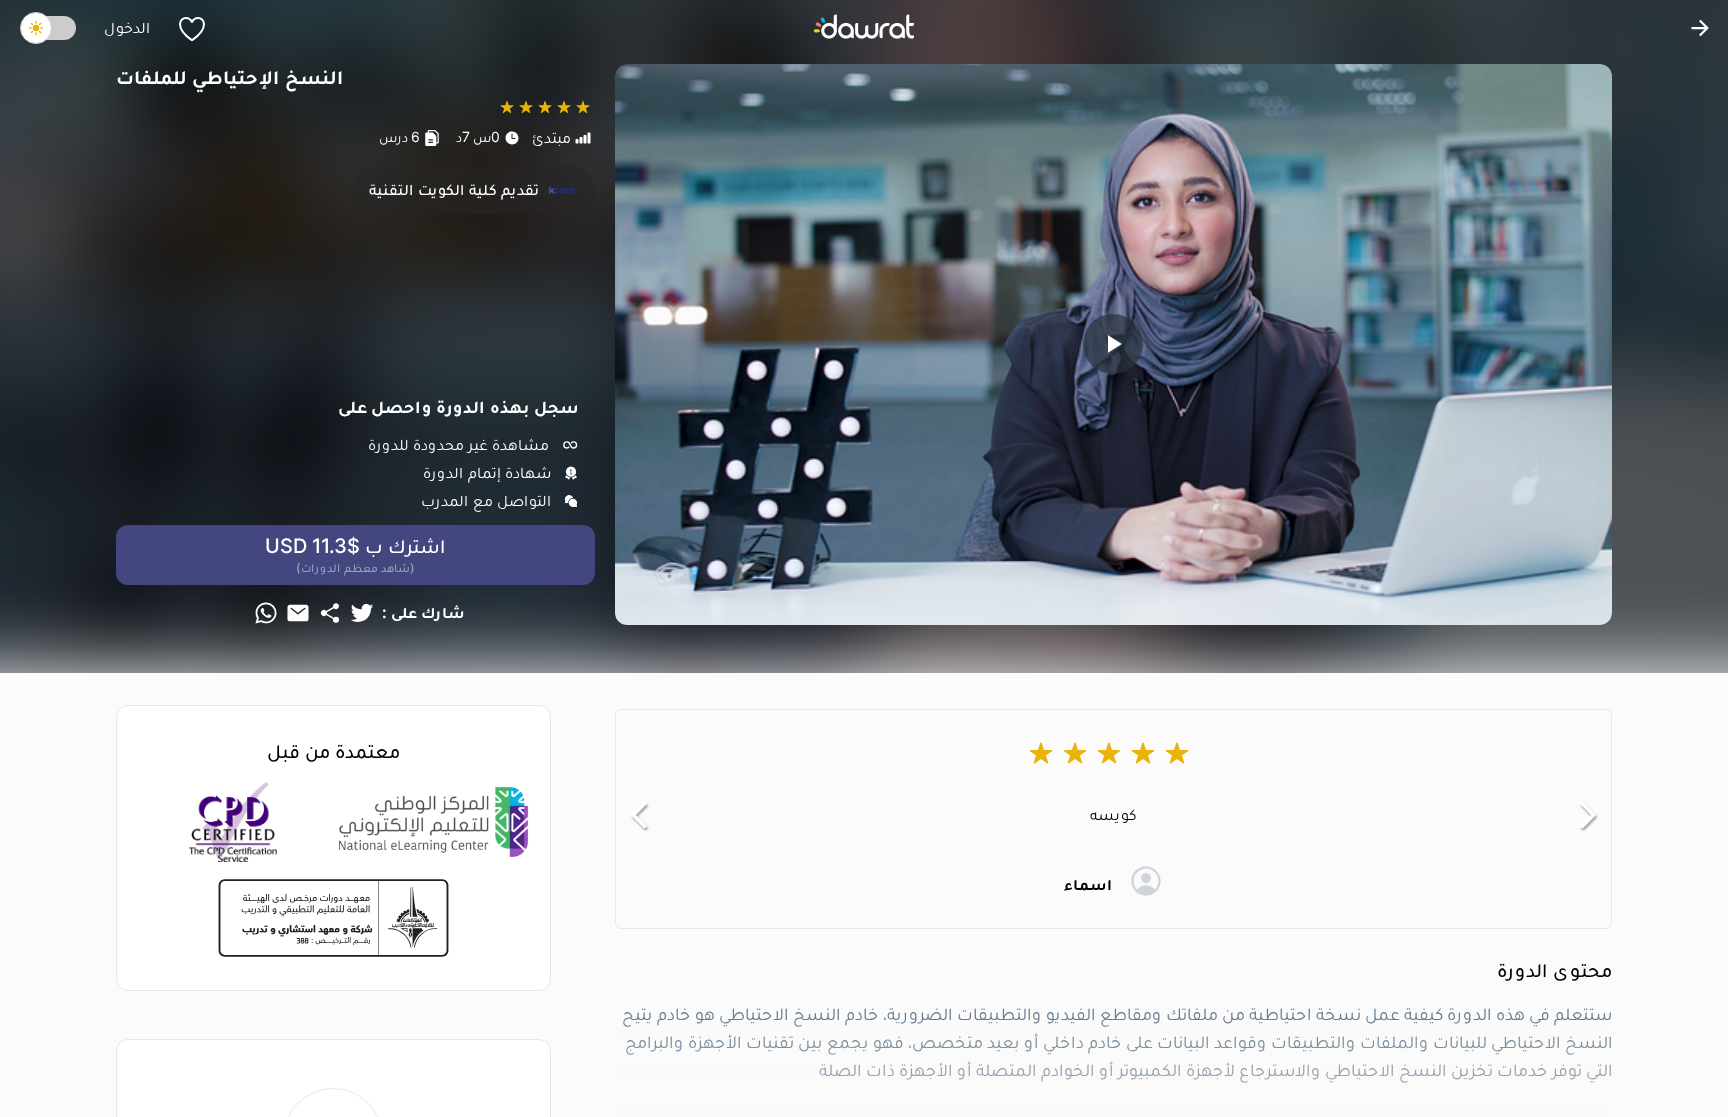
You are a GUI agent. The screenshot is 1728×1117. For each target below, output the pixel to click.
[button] (639, 815)
